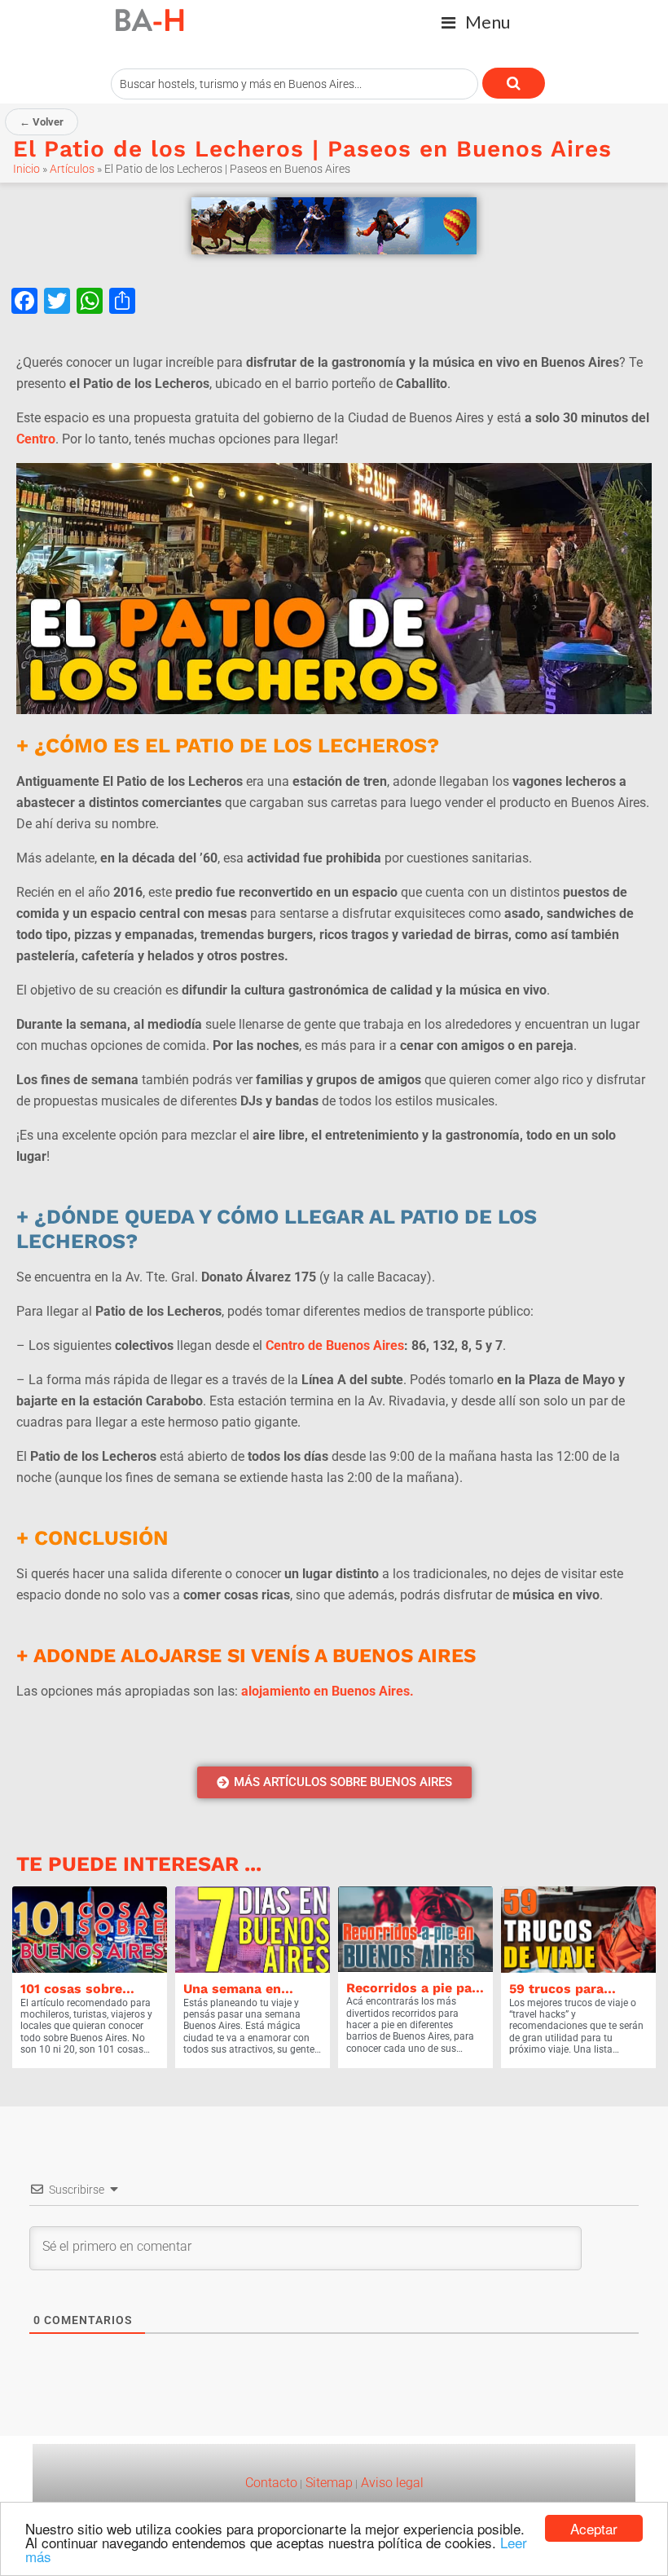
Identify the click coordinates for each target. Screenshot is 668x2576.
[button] (476, 22)
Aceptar (594, 2528)
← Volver (42, 122)
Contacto (271, 2483)
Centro (36, 439)
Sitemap (327, 2483)
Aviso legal (391, 2483)
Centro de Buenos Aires (335, 1345)
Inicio (26, 169)
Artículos (72, 169)
